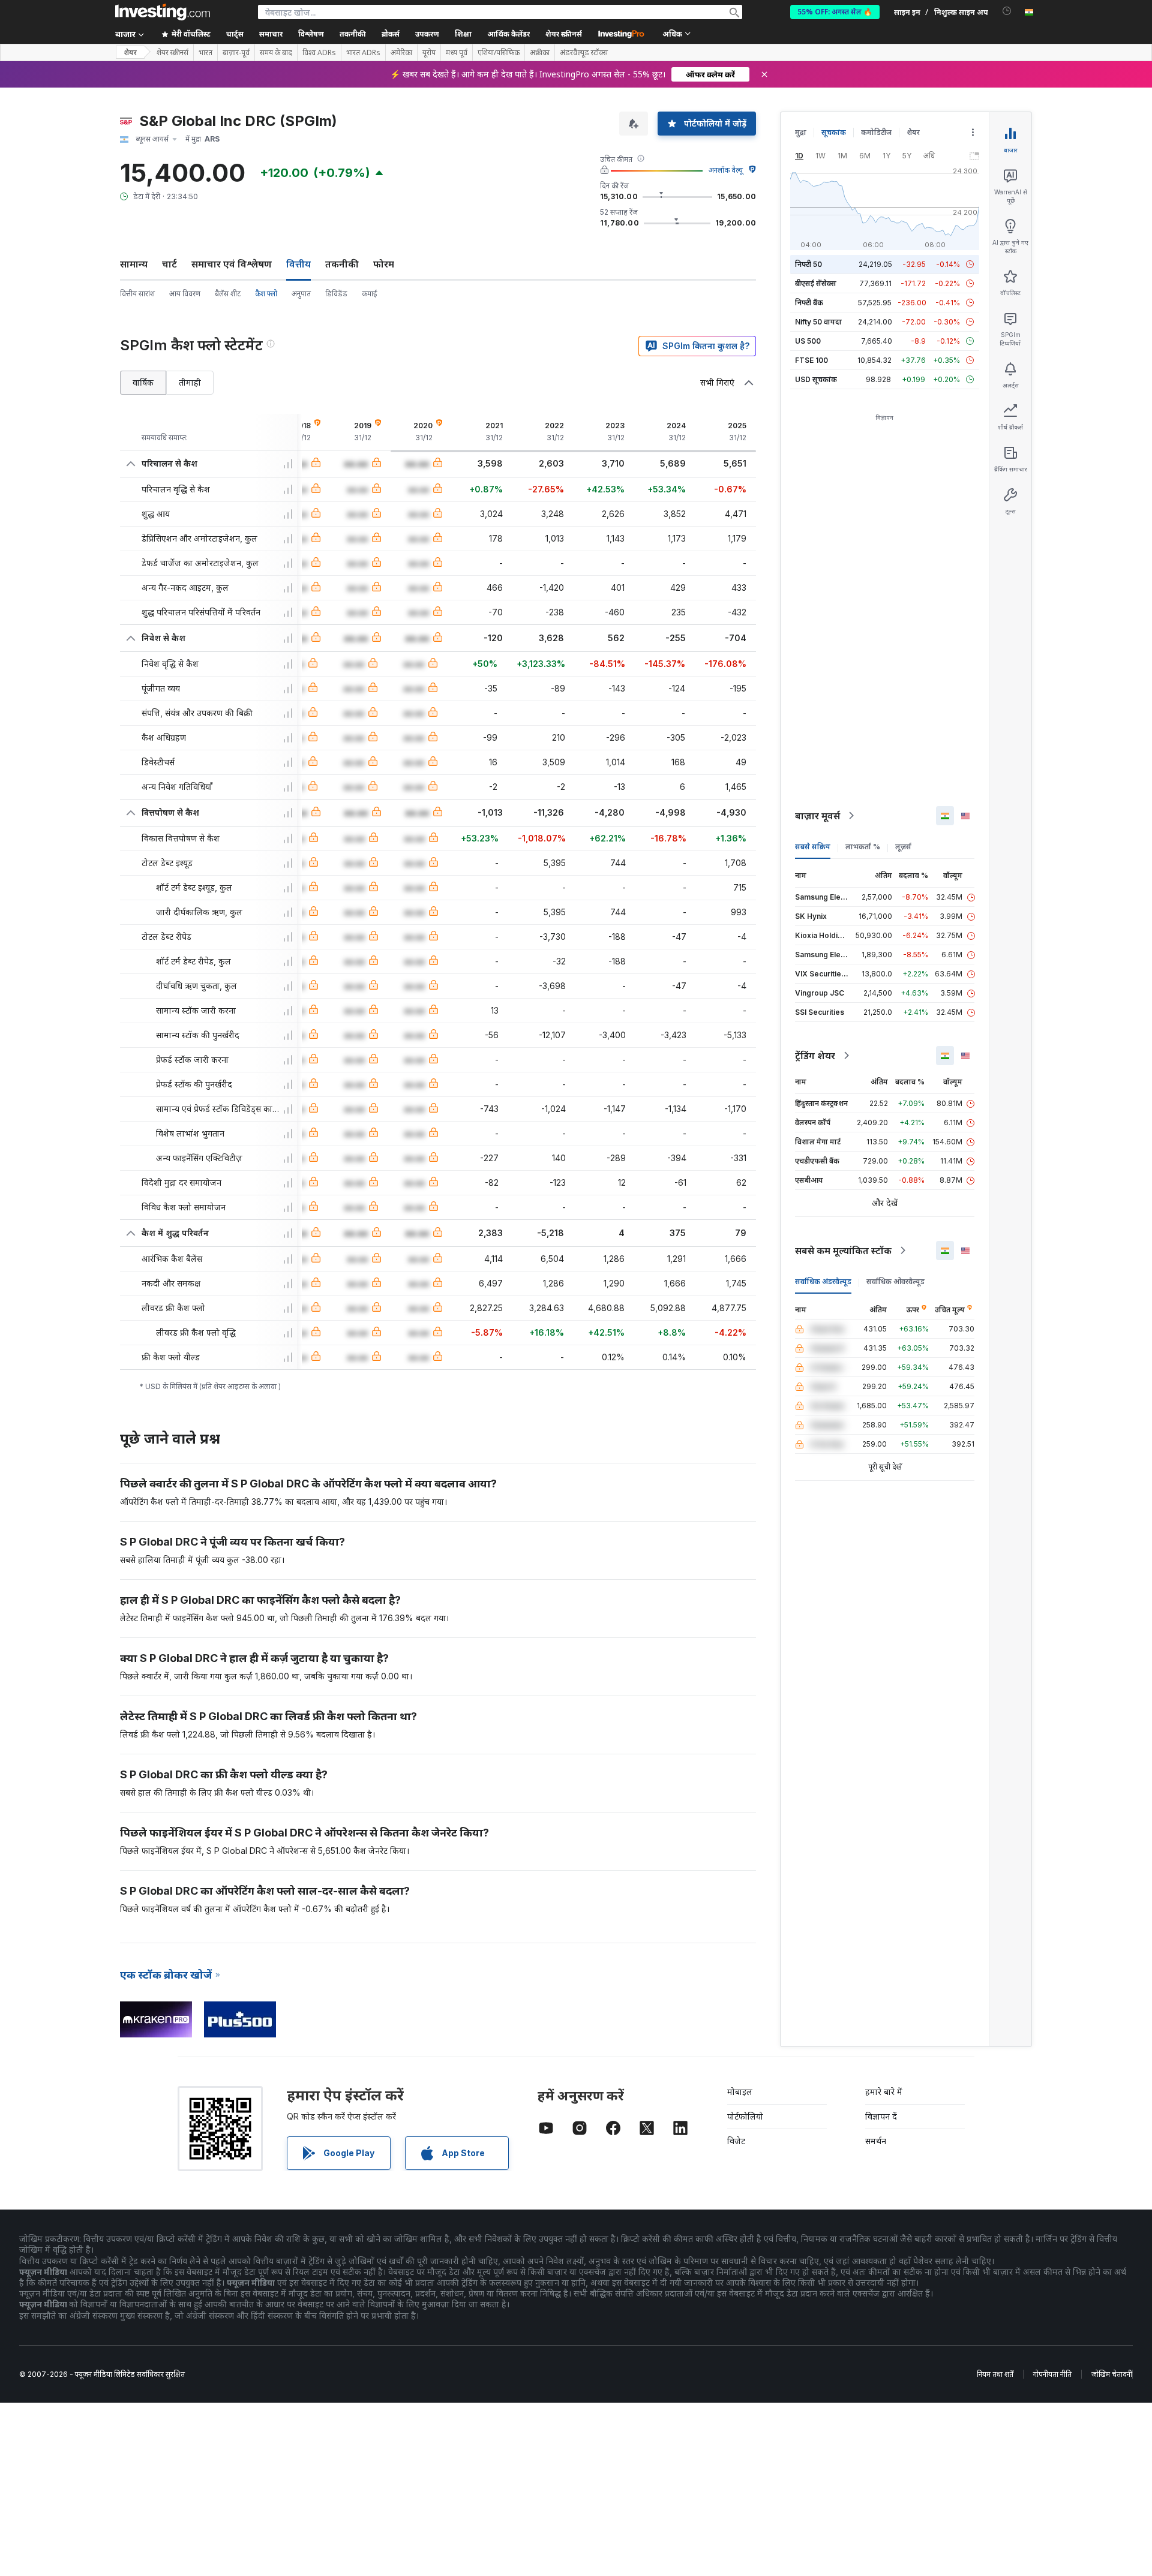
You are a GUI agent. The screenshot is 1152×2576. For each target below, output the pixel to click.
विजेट (736, 2141)
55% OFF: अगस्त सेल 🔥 (835, 12)
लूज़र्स (903, 847)
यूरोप (429, 53)
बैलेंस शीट (228, 294)
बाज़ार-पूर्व (236, 53)
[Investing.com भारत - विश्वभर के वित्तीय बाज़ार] (163, 12)
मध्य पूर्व (457, 53)
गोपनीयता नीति (1052, 2374)
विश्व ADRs (319, 53)
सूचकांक (834, 132)
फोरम (384, 264)
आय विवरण (185, 294)
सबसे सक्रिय (813, 847)
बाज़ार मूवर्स (817, 816)
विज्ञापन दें (881, 2116)
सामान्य (134, 264)
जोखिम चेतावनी (1112, 2374)
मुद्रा (801, 132)
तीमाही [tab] (190, 382)
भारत (205, 53)
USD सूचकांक (816, 379)
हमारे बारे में (884, 2092)
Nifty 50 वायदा (818, 322)
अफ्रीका (540, 53)
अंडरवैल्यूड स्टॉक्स (584, 53)
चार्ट (169, 264)
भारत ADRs (363, 53)
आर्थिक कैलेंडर (508, 34)
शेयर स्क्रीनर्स (564, 34)
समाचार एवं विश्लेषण (232, 264)
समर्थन (876, 2141)
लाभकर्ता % (863, 847)
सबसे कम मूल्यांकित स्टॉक (843, 1251)
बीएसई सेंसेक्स (816, 283)
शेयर (130, 52)
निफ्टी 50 (808, 264)
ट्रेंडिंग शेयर (815, 1056)
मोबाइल (740, 2092)
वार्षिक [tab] (143, 382)
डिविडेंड (336, 294)
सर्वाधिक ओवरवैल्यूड (895, 1281)
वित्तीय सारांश (137, 294)
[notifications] (1007, 11)
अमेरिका (401, 53)
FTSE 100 (811, 360)
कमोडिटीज (876, 132)
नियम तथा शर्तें (995, 2374)
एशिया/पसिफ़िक (499, 53)
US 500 (808, 341)
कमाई (370, 294)
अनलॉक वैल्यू (726, 170)
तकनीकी (342, 264)
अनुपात (301, 294)
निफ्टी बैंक (809, 303)
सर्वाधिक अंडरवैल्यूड (823, 1281)
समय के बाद (276, 53)
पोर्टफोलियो (745, 2116)
